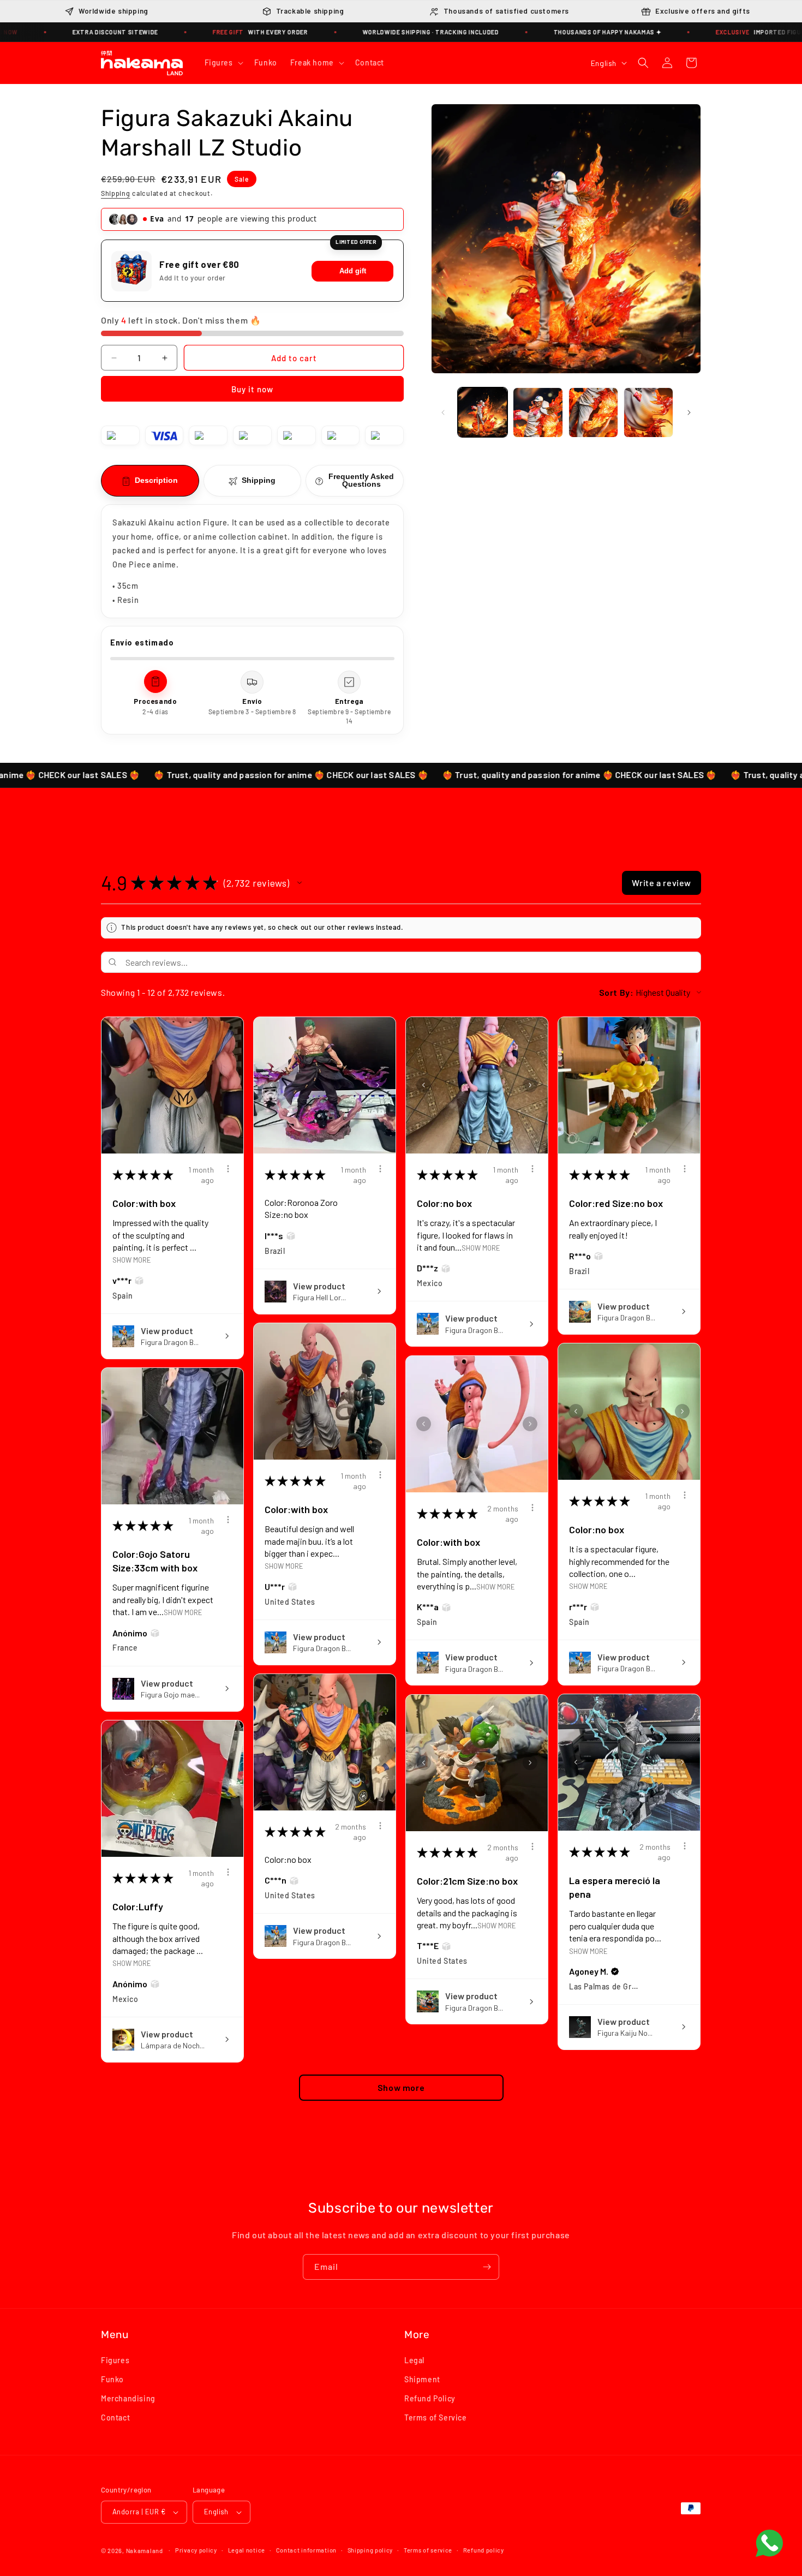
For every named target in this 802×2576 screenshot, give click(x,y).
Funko (112, 2379)
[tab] (150, 481)
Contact (115, 2418)
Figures (115, 2360)
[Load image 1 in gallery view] (483, 412)
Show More (132, 1260)
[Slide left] (443, 413)
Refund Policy (430, 2399)
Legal (414, 2360)
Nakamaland (145, 2551)
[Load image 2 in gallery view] (538, 412)
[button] (223, 63)
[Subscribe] (487, 2267)
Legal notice (247, 2550)
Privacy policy (196, 2550)
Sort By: (617, 992)
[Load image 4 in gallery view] (648, 412)
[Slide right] (689, 413)
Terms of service (428, 2550)
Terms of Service (436, 2418)
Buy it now (252, 390)
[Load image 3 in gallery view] (593, 412)
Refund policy (484, 2550)
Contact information (306, 2550)
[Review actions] (228, 1169)
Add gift (353, 271)
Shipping (116, 194)
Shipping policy (370, 2550)
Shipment (422, 2379)
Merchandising (128, 2399)
